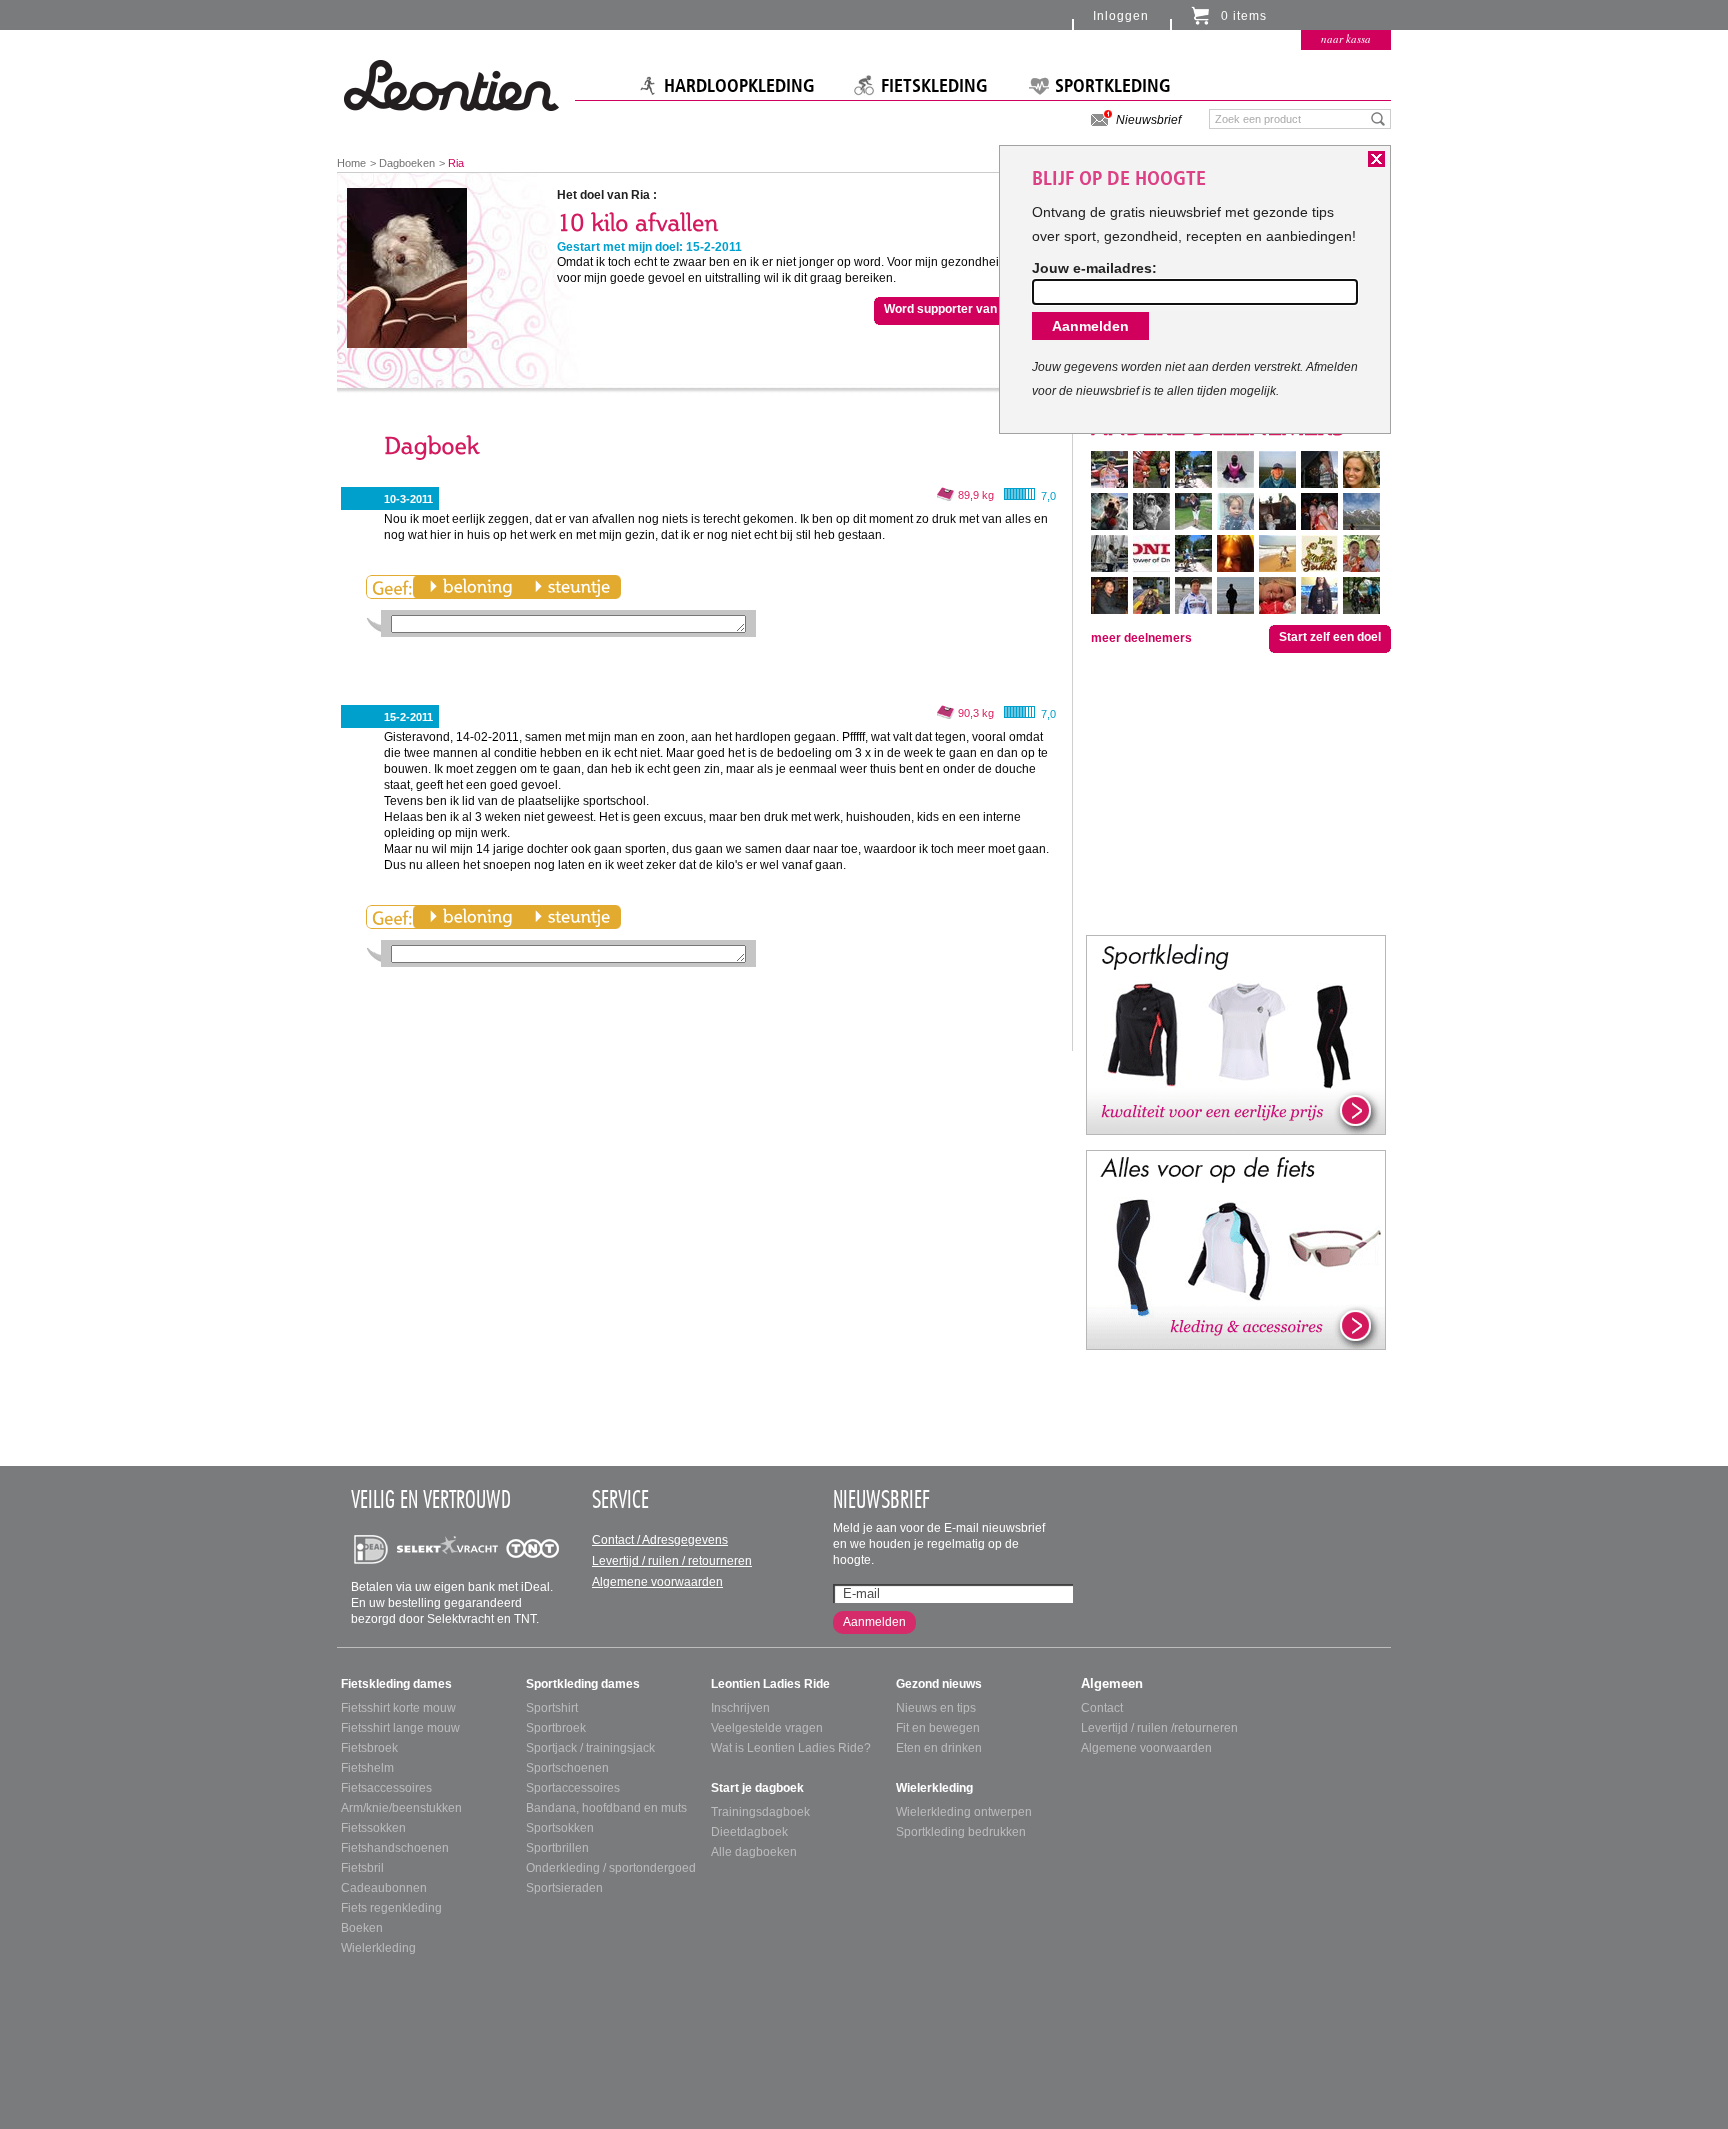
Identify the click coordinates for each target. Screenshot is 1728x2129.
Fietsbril (362, 1868)
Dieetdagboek (749, 1832)
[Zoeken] (1378, 118)
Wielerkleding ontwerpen (964, 1812)
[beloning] (470, 587)
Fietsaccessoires (386, 1788)
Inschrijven (740, 1708)
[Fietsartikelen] (1236, 1249)
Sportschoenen (567, 1768)
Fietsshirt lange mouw (400, 1728)
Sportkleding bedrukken (961, 1832)
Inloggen (1121, 16)
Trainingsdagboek (760, 1812)
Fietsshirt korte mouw (398, 1708)
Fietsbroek (369, 1748)
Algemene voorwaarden (657, 1582)
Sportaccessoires (573, 1788)
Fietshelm (367, 1768)
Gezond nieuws (939, 1684)
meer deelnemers (1141, 638)
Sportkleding (1113, 86)
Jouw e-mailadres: (1094, 268)
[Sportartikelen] (1236, 1034)
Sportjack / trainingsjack (590, 1748)
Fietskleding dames (396, 1684)
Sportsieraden (564, 1888)
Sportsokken (560, 1828)
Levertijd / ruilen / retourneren (672, 1561)
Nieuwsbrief (1148, 120)
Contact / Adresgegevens (660, 1540)
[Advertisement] (1236, 792)
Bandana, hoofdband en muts (606, 1808)
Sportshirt (552, 1708)
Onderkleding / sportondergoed (611, 1868)
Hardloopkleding (739, 86)
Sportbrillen (557, 1848)
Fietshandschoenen (395, 1848)
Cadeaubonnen (384, 1888)
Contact (1102, 1708)
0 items (1244, 16)
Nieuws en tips (936, 1708)
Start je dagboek (757, 1788)
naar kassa (1346, 38)
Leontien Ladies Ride (770, 1684)
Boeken (362, 1928)
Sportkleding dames (583, 1684)
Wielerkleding (378, 1948)
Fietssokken (373, 1828)
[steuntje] (572, 587)
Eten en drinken (939, 1748)
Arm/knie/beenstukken (401, 1808)
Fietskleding (934, 86)
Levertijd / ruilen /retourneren (1159, 1728)
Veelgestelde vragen (767, 1728)
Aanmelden (874, 1622)
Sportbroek (556, 1728)
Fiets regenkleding (391, 1908)
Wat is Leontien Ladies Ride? (791, 1748)
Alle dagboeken (754, 1852)
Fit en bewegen (938, 1728)
